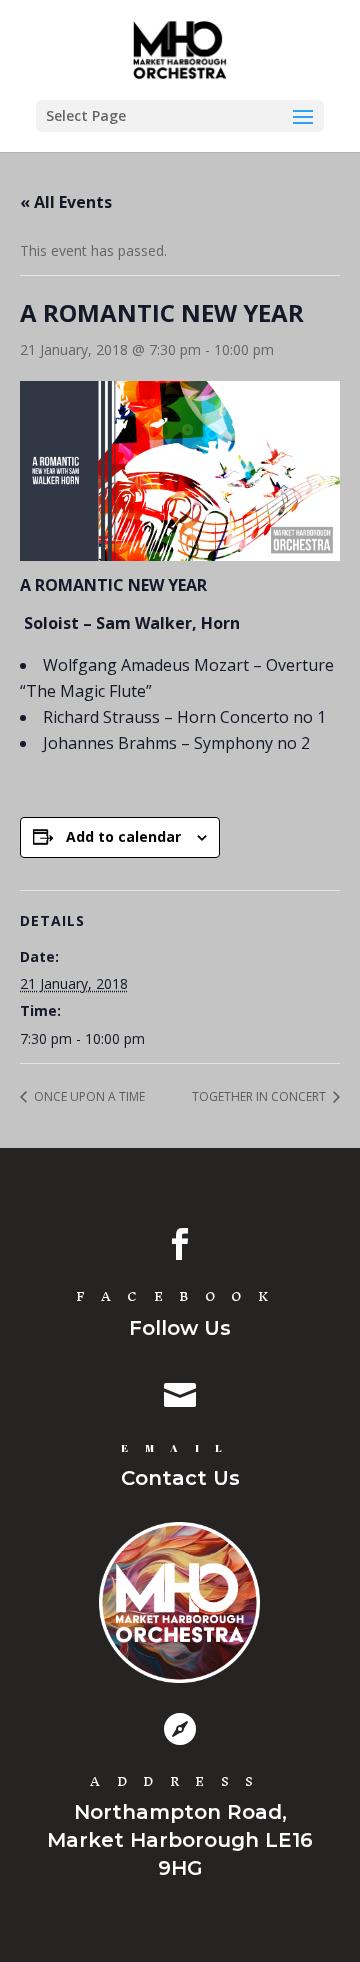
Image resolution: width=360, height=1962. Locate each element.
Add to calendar (123, 836)
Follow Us (180, 1328)
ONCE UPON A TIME (88, 1096)
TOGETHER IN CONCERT (260, 1096)
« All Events (66, 202)
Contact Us (180, 1478)
